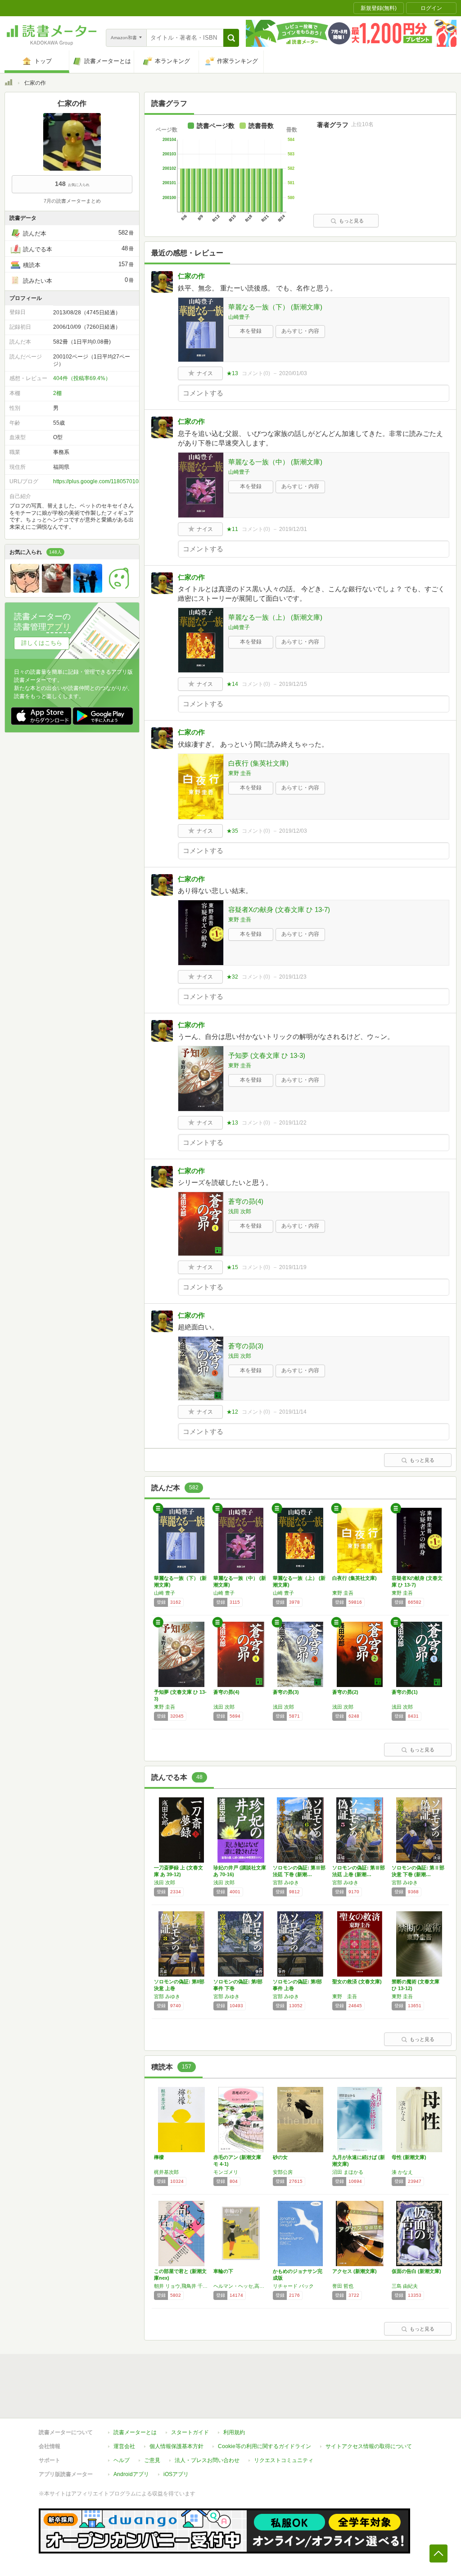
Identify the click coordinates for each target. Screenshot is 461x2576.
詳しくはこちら (42, 643)
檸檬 (159, 2157)
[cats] (56, 590)
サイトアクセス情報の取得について (369, 2446)
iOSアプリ (176, 2474)
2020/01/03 (293, 373)
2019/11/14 (293, 1412)
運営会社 (124, 2446)
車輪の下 (223, 2271)
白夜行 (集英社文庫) (258, 763)
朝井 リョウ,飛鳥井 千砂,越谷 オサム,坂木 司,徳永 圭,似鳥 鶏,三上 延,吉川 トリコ (181, 2286)
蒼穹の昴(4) (246, 1201)
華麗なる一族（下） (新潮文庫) (275, 307)
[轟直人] (25, 590)
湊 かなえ (402, 2172)
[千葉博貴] (119, 590)
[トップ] (9, 84)
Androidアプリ (131, 2474)
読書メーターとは (135, 2432)
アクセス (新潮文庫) (355, 2271)
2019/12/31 (293, 529)
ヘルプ (122, 2460)
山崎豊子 (239, 317)
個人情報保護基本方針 (176, 2446)
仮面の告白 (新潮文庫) (416, 2271)
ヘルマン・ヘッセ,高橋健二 (241, 2286)
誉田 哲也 (343, 2286)
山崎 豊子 (165, 1593)
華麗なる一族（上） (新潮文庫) (275, 617)
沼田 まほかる (348, 2172)
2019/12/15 (293, 684)
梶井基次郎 (166, 2172)
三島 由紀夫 (405, 2286)
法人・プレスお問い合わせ (207, 2460)
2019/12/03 (293, 831)
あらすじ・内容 (300, 331)
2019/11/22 (293, 1123)
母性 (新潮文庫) (409, 2157)
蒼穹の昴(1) (405, 1692)
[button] (231, 38)
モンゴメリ (226, 2172)
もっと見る (351, 221)
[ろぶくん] (88, 590)
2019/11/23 (293, 977)
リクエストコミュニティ (284, 2460)
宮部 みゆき (286, 1882)
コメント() (256, 373)
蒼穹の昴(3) (246, 1346)
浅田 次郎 (240, 1211)
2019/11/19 (293, 1267)
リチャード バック (293, 2286)
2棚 (57, 393)
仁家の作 (191, 276)
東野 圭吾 (240, 773)
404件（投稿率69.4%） (82, 378)
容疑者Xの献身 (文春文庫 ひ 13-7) (279, 909)
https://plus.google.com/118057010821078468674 (115, 481)
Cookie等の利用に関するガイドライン (264, 2446)
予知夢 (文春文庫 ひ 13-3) (267, 1055)
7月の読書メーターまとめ (72, 201)
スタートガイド (190, 2432)
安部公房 (283, 2172)
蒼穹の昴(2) (345, 1692)
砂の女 (280, 2157)
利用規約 (234, 2432)
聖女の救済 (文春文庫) (357, 1982)
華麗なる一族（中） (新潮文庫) (275, 462)
